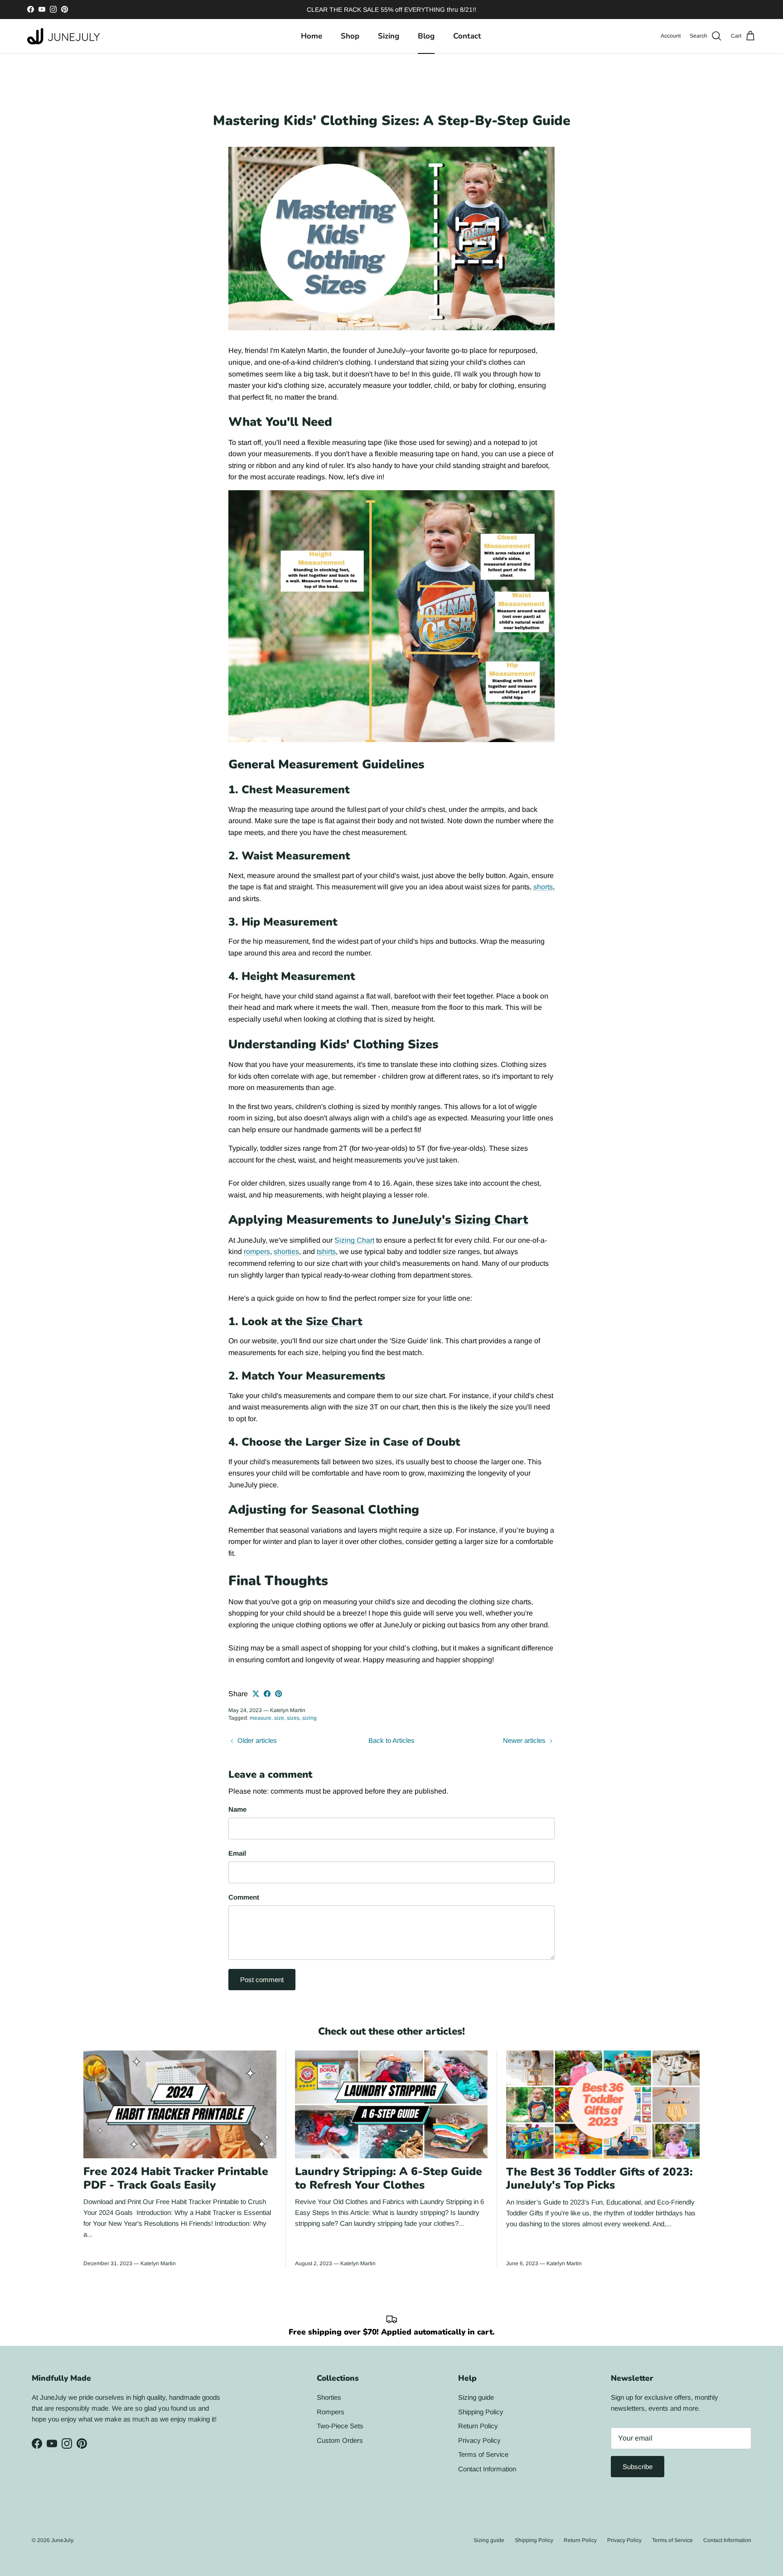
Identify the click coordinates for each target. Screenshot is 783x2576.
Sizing (389, 36)
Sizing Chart (354, 1240)
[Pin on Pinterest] (278, 1694)
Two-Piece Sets (340, 2426)
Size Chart (334, 1322)
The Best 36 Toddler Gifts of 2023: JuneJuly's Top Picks (599, 2179)
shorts (543, 887)
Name (237, 1809)
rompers (257, 1252)
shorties (286, 1252)
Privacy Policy (479, 2440)
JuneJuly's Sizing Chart (460, 1220)
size (279, 1718)
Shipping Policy (481, 2412)
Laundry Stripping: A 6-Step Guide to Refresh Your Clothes (389, 2178)
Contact (467, 36)
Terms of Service (483, 2454)
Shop (350, 36)
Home (312, 36)
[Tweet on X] (256, 1694)
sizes (293, 1718)
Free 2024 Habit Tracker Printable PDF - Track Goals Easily (176, 2178)
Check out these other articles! (391, 2031)
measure (261, 1718)
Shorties (329, 2397)
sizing (309, 1718)
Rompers (331, 2412)
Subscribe (638, 2467)
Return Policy (478, 2426)
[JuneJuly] (63, 36)
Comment (244, 1897)
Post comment (262, 1980)
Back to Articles (391, 1740)
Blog (426, 36)
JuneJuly (62, 2540)
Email (237, 1853)
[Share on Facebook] (267, 1694)
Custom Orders (340, 2440)
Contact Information (487, 2469)
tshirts (326, 1252)
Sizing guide (476, 2397)
